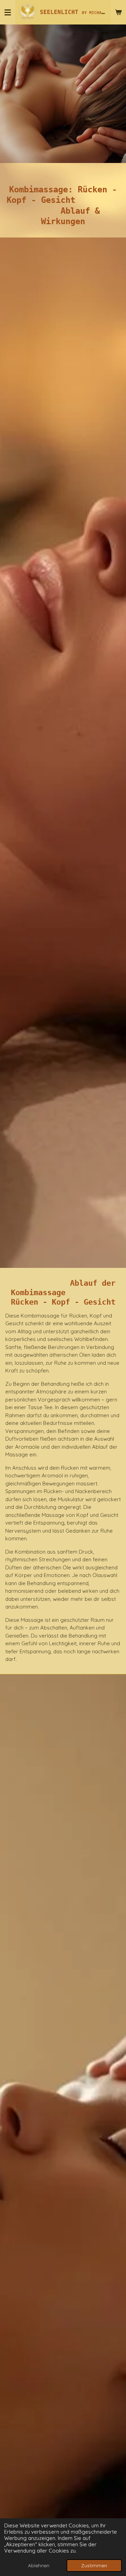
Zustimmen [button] (94, 2565)
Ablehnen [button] (39, 2565)
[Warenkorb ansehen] (118, 12)
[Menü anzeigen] (8, 12)
